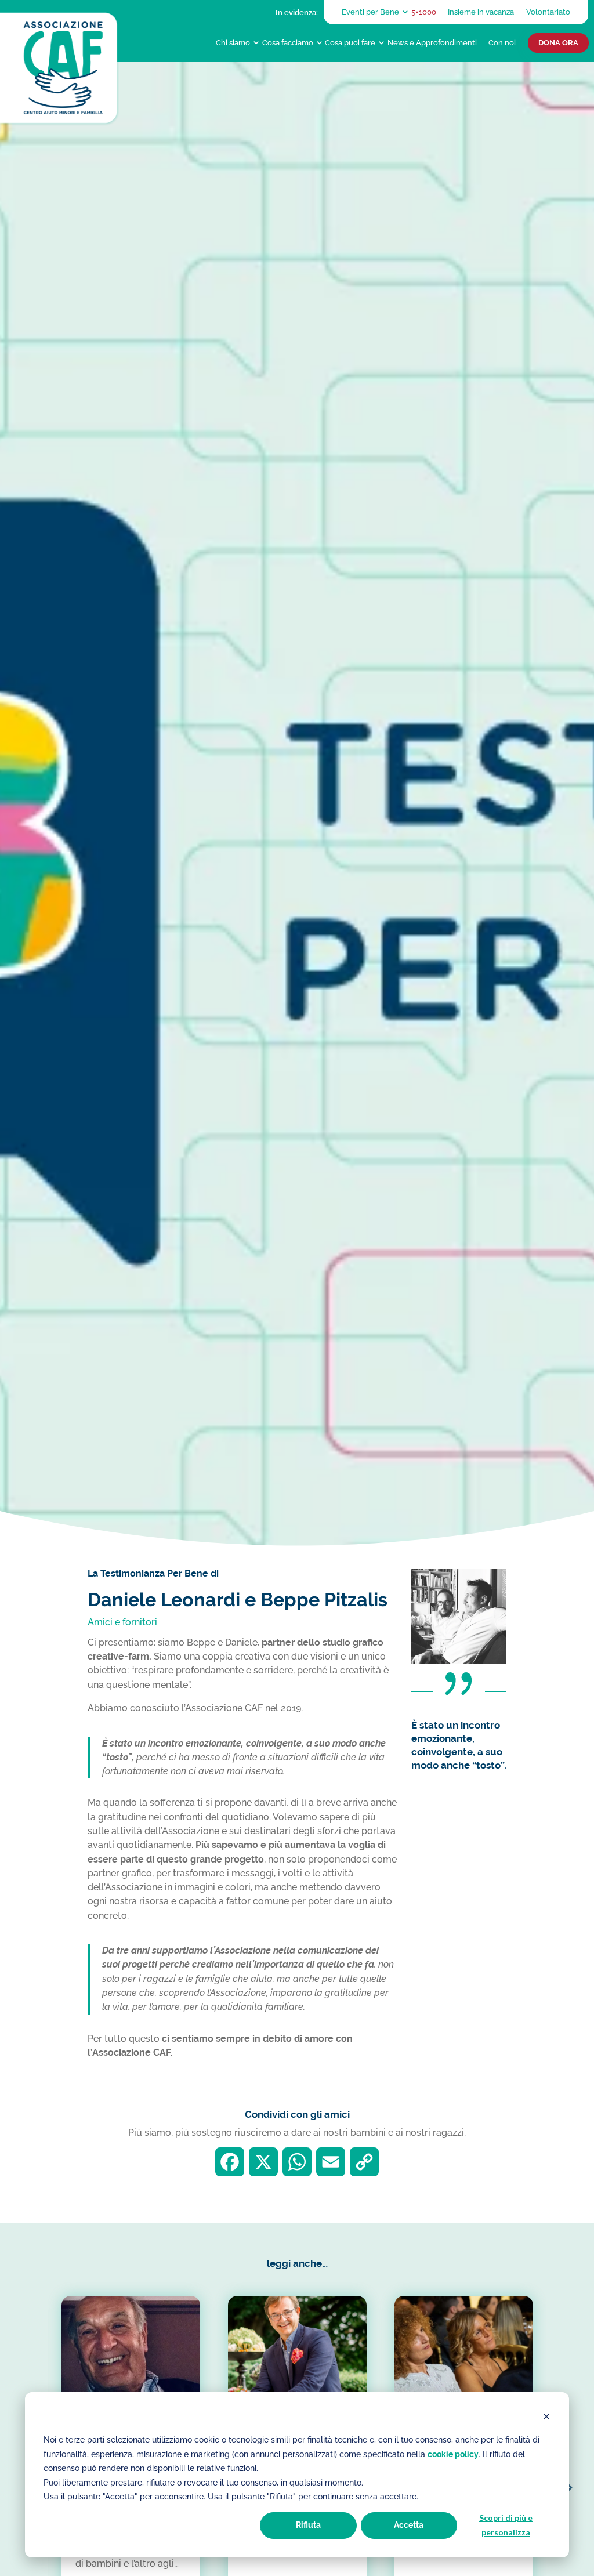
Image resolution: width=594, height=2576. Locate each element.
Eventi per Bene (370, 12)
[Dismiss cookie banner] (546, 2418)
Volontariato (548, 12)
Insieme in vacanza (481, 12)
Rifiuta (308, 2525)
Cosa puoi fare (350, 42)
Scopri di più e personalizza (506, 2525)
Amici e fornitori (122, 1622)
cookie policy (453, 2454)
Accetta (409, 2525)
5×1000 (424, 12)
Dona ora (558, 43)
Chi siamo (233, 42)
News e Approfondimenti (432, 42)
